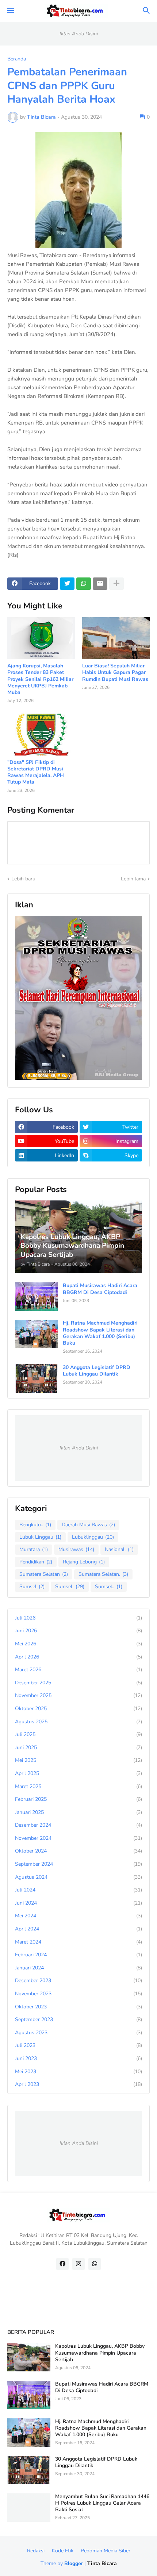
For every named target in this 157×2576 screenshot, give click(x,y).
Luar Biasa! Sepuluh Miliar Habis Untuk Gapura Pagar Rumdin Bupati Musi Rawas (115, 672)
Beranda (17, 59)
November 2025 (78, 1695)
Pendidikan (36, 1562)
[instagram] (78, 2264)
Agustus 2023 (78, 2033)
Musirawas (76, 1549)
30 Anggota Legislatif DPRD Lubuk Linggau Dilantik (97, 1371)
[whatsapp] (95, 2264)
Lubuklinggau (93, 1537)
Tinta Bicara (102, 2563)
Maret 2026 (78, 1670)
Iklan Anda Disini (79, 34)
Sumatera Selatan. (103, 1574)
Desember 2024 (78, 1825)
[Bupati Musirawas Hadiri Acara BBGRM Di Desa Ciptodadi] (37, 1297)
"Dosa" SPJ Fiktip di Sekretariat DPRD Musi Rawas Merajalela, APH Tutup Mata (36, 772)
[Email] (100, 584)
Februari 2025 (78, 1799)
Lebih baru (23, 879)
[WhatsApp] (84, 584)
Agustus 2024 (78, 1877)
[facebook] (62, 2264)
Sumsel (32, 1587)
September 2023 (78, 2019)
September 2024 (78, 1864)
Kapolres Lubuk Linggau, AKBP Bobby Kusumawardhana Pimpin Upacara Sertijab (100, 2353)
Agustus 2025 (78, 1722)
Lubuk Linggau (40, 1537)
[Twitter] (67, 584)
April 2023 (78, 2084)
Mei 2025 (78, 1760)
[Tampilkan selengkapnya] (116, 584)
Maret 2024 (78, 1942)
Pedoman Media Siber (106, 2551)
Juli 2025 (78, 1734)
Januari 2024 (78, 1968)
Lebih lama (133, 879)
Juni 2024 (78, 1903)
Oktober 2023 (78, 2007)
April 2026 (78, 1657)
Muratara (34, 1549)
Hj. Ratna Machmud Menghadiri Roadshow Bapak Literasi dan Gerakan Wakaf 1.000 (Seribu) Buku (100, 1333)
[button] (10, 11)
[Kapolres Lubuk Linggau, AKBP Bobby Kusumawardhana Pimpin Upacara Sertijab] (29, 2357)
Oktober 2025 (78, 1709)
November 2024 (78, 1838)
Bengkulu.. (35, 1525)
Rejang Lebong (84, 1562)
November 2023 (78, 1994)
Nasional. (119, 1549)
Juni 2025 (78, 1747)
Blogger (74, 2563)
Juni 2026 (78, 1631)
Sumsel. (70, 1587)
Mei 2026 (78, 1644)
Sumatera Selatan (44, 1574)
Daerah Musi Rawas (88, 1525)
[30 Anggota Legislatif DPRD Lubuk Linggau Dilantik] (37, 1378)
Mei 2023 (78, 2072)
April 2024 (78, 1929)
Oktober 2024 (78, 1851)
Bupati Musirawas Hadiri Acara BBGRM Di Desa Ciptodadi (100, 1289)
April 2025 (78, 1773)
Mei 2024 (78, 1916)
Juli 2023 (78, 2045)
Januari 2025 (78, 1812)
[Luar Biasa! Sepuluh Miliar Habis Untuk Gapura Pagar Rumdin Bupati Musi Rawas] (116, 638)
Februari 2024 (78, 1955)
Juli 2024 (78, 1890)
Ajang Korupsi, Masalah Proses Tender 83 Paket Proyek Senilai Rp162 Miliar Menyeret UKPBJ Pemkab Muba (40, 679)
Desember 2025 (78, 1683)
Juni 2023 (78, 2058)
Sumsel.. (109, 1587)
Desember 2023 (78, 1981)
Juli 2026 (78, 1618)
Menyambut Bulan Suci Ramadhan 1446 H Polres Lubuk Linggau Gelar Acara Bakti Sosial (102, 2503)
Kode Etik (63, 2551)
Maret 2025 (78, 1786)
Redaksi (36, 2551)
